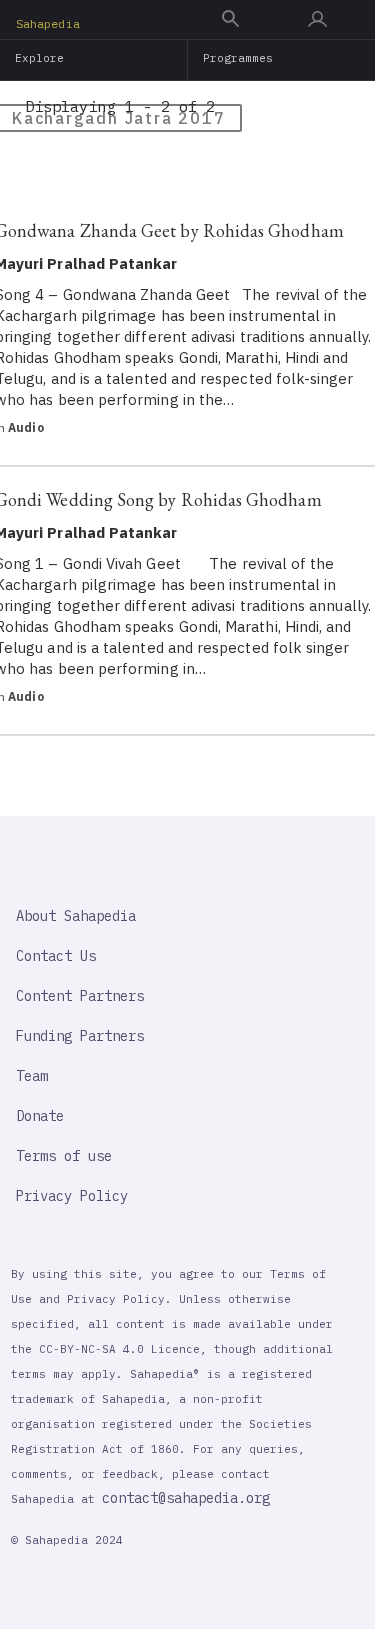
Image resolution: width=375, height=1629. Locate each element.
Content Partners (80, 996)
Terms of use (64, 1156)
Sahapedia (48, 23)
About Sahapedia (76, 916)
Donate (40, 1116)
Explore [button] (40, 58)
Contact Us (56, 956)
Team (32, 1076)
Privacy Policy (72, 1196)
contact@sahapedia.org (186, 1498)
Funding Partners (80, 1036)
